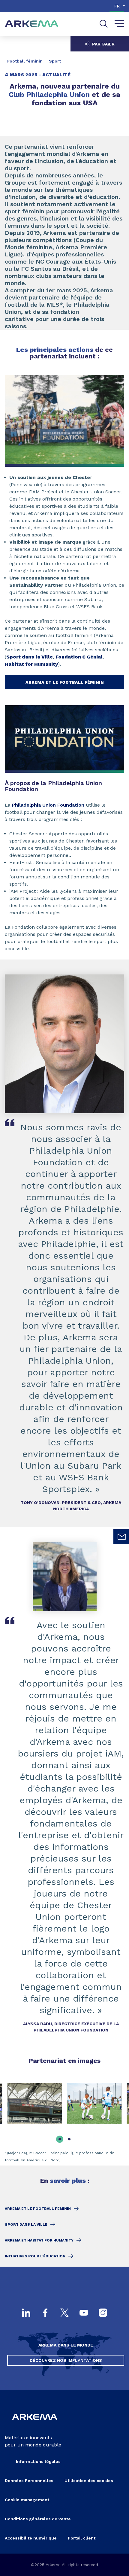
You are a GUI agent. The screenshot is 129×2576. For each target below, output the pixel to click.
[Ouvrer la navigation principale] (120, 24)
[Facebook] (45, 2313)
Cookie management (27, 2500)
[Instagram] (103, 2313)
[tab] (60, 2139)
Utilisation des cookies (89, 2481)
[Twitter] (64, 2313)
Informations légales (38, 2461)
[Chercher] (104, 24)
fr (117, 6)
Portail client (82, 2538)
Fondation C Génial (79, 657)
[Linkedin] (26, 2313)
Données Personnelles (29, 2481)
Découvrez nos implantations (66, 2360)
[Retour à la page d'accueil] (32, 24)
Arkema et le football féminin (65, 682)
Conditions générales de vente (38, 2519)
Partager (103, 44)
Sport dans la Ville (30, 657)
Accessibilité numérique (31, 2538)
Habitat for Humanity (31, 664)
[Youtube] (84, 2313)
